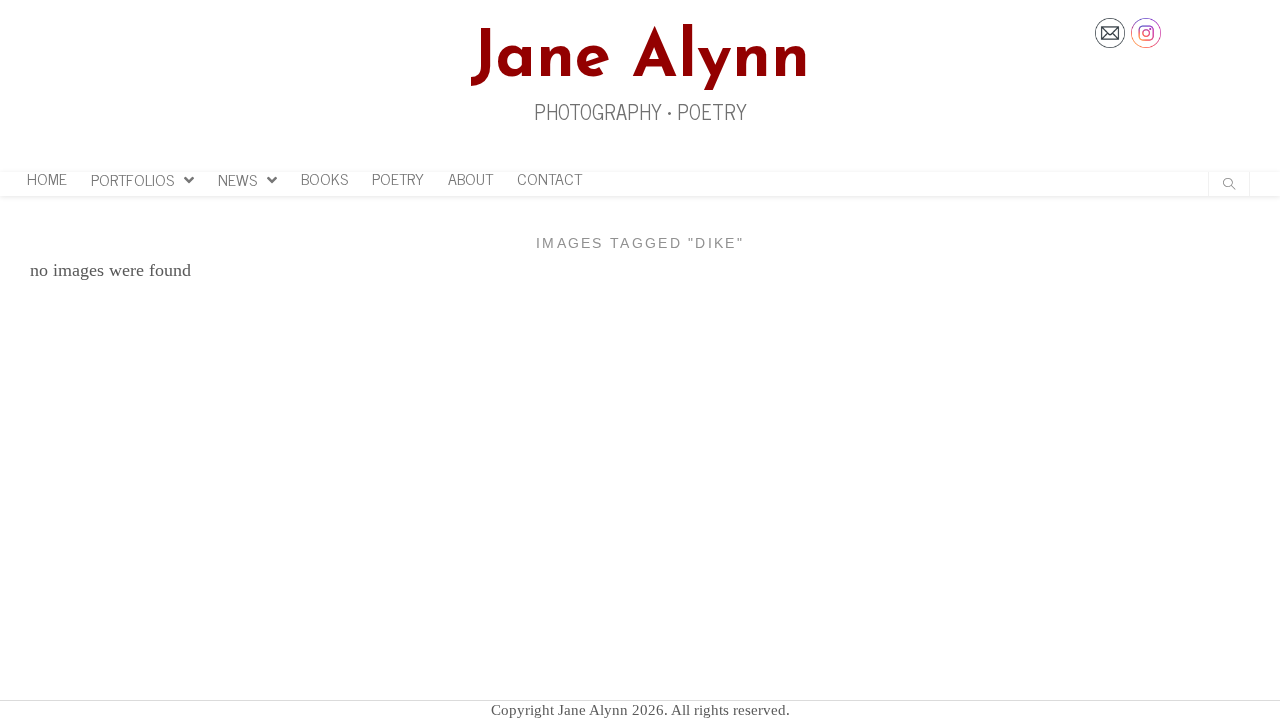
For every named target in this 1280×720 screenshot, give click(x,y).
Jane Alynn (640, 59)
